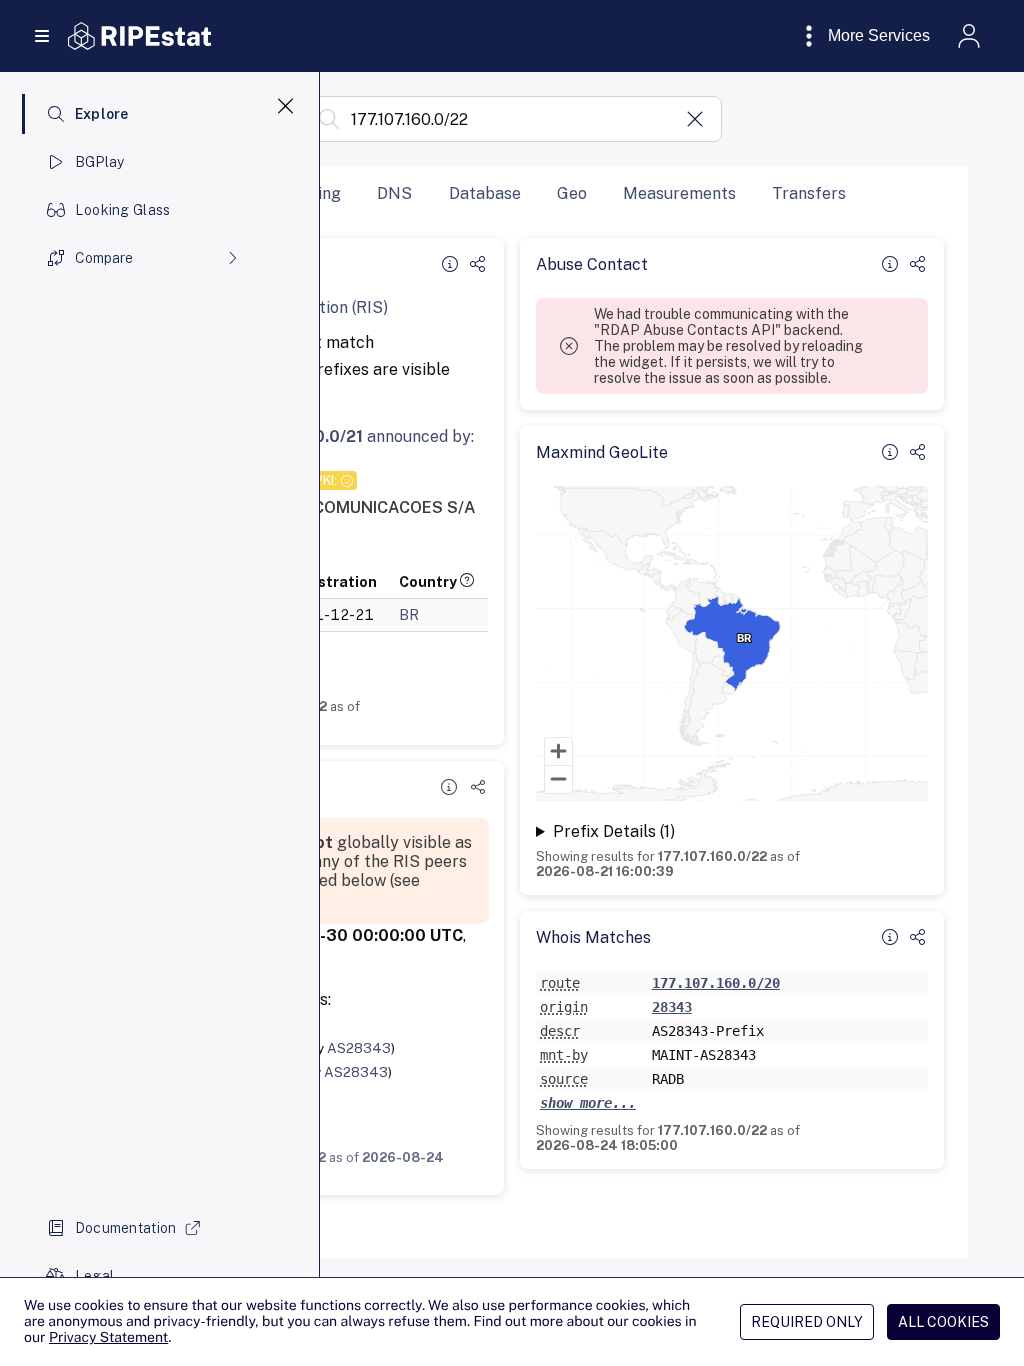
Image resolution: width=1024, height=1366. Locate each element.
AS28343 (359, 1048)
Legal (94, 1276)
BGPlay (100, 162)
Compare (104, 258)
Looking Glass (123, 210)
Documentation (126, 1228)
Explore (102, 114)
